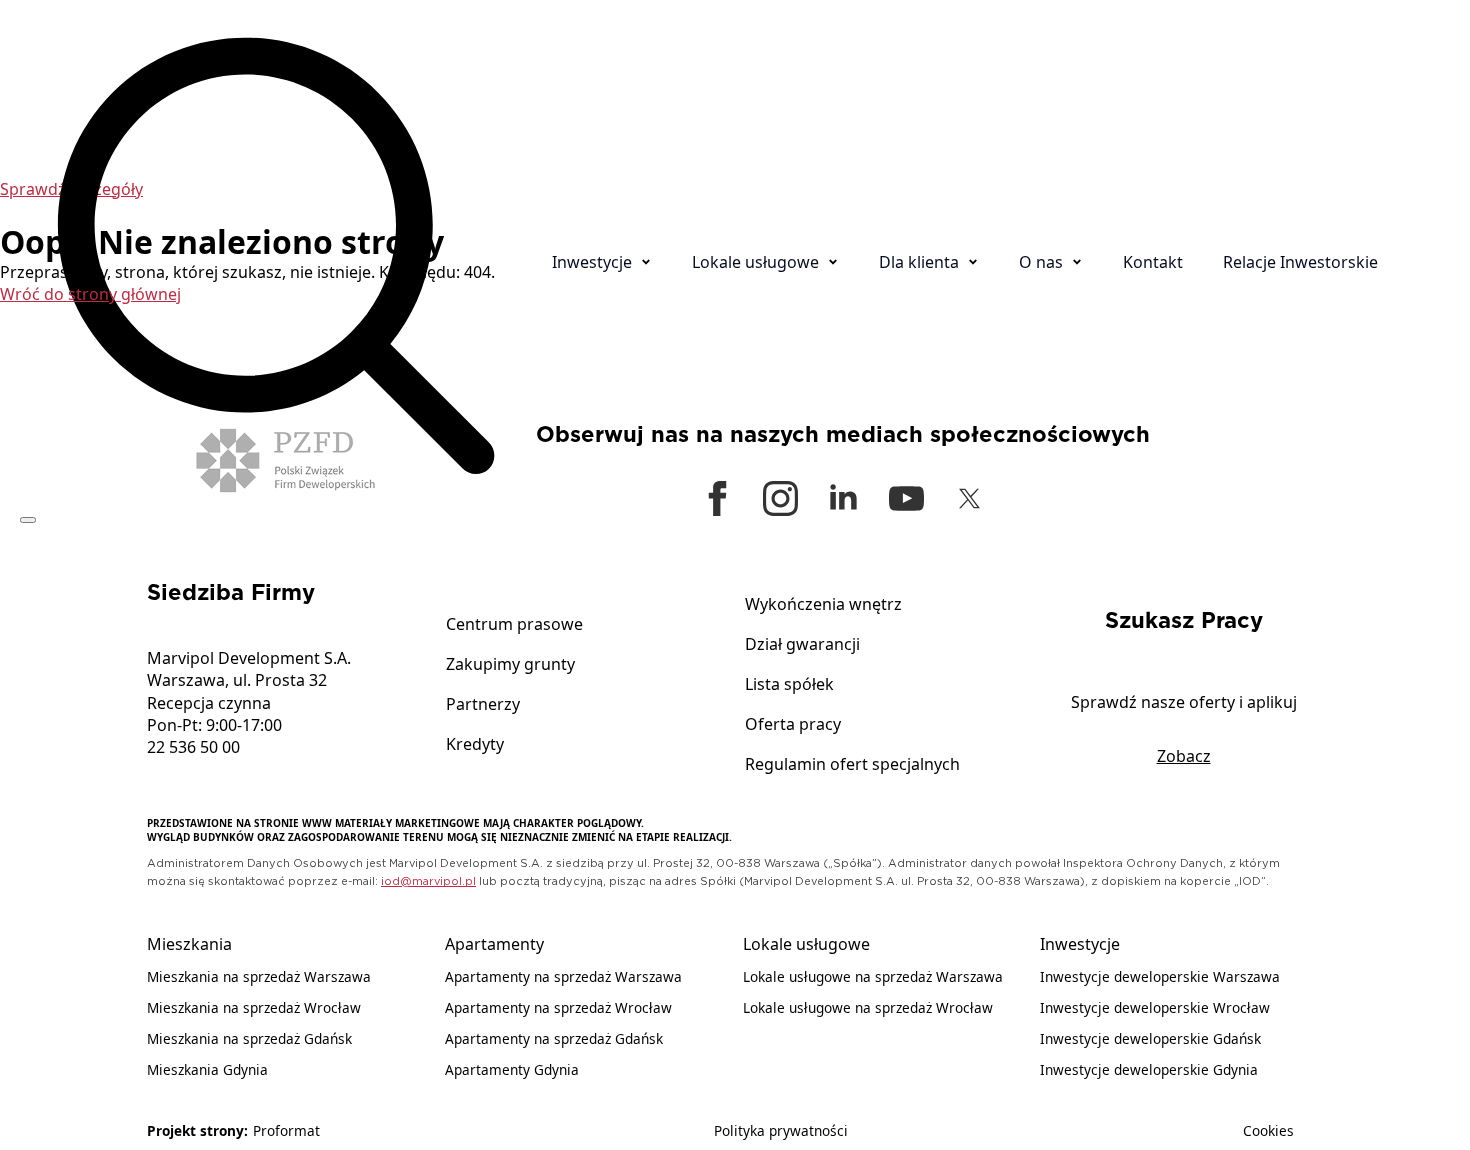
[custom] (906, 498)
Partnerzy (483, 705)
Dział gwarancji (802, 645)
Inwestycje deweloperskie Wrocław (1155, 1007)
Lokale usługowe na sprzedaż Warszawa (873, 976)
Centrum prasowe (514, 625)
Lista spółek (789, 685)
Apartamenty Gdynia (512, 1069)
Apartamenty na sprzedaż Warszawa (563, 976)
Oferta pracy (793, 725)
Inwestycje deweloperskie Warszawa (1160, 976)
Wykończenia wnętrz (823, 605)
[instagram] (780, 498)
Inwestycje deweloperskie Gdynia (1149, 1069)
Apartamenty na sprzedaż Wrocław (558, 1007)
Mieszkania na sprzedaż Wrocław (254, 1007)
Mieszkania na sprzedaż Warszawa (259, 976)
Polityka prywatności (781, 1130)
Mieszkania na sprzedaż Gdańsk (249, 1038)
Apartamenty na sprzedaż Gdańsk (554, 1038)
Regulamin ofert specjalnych (852, 765)
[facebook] (717, 498)
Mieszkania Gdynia (207, 1069)
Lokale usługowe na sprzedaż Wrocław (868, 1007)
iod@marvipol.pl (428, 881)
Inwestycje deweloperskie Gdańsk (1150, 1038)
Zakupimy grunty (510, 665)
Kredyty (475, 745)
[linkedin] (843, 498)
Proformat (286, 1130)
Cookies (1268, 1130)
